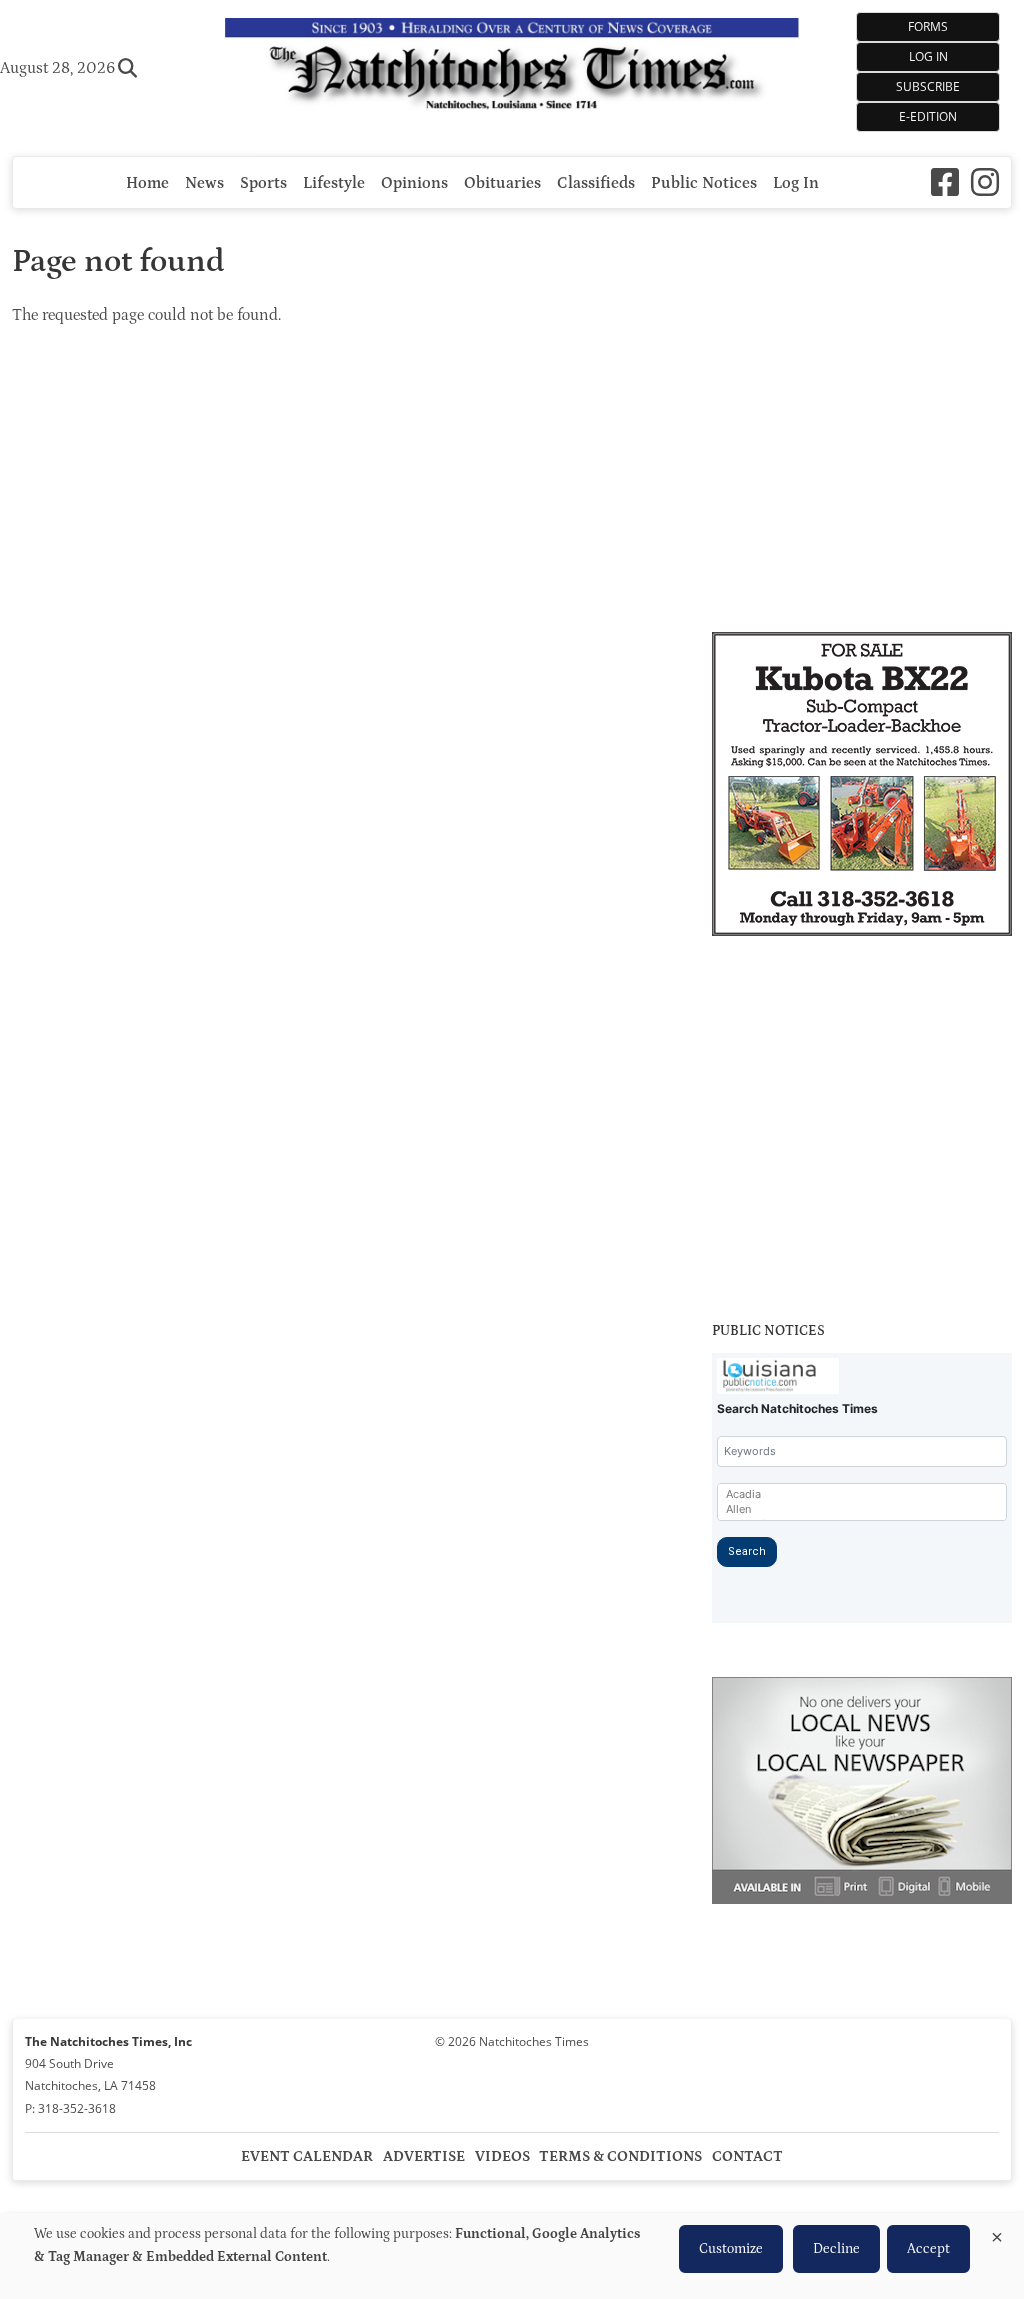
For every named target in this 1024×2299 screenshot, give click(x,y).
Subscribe (928, 86)
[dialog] (512, 2256)
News (204, 183)
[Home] (512, 68)
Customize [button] (731, 2249)
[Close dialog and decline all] (997, 2233)
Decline (836, 2249)
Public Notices (704, 183)
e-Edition (928, 116)
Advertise (424, 2156)
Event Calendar (307, 2156)
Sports (263, 183)
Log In (928, 56)
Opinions (414, 183)
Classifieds (596, 183)
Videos (502, 2156)
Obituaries (502, 183)
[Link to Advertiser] (862, 787)
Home (147, 183)
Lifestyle (334, 183)
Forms (928, 26)
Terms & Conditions (620, 2156)
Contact (747, 2156)
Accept (928, 2249)
